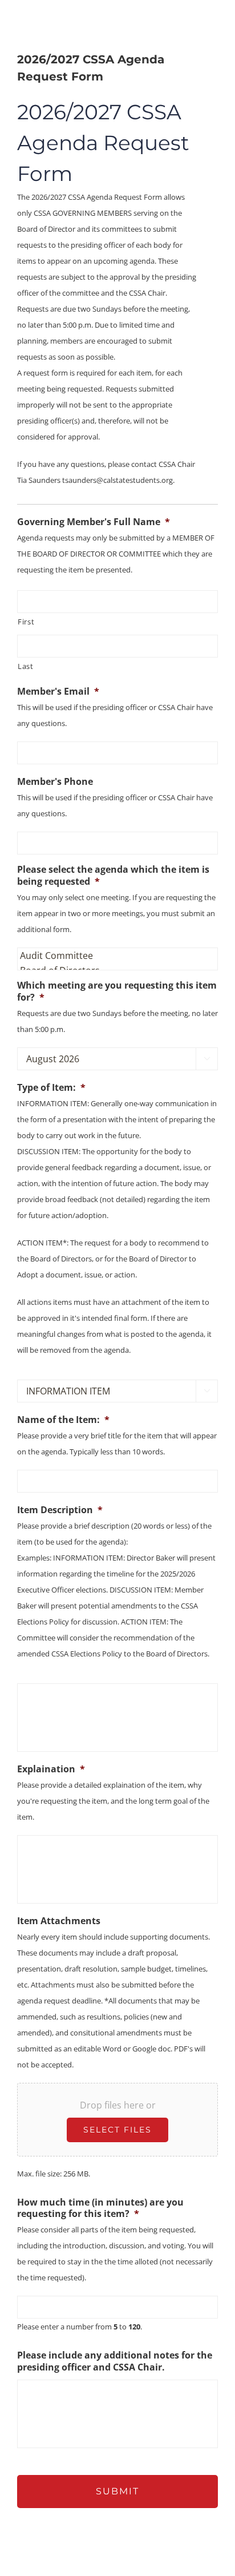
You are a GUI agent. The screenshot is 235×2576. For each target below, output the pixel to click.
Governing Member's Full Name (94, 522)
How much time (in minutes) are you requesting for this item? (100, 2208)
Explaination (51, 1769)
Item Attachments (59, 1921)
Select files (117, 2130)
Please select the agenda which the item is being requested (113, 876)
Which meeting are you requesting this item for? (117, 991)
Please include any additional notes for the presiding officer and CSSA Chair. (115, 2361)
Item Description (60, 1510)
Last (26, 666)
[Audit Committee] (115, 956)
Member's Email (58, 692)
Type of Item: (51, 1088)
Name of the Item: (63, 1420)
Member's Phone (55, 782)
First (26, 622)
